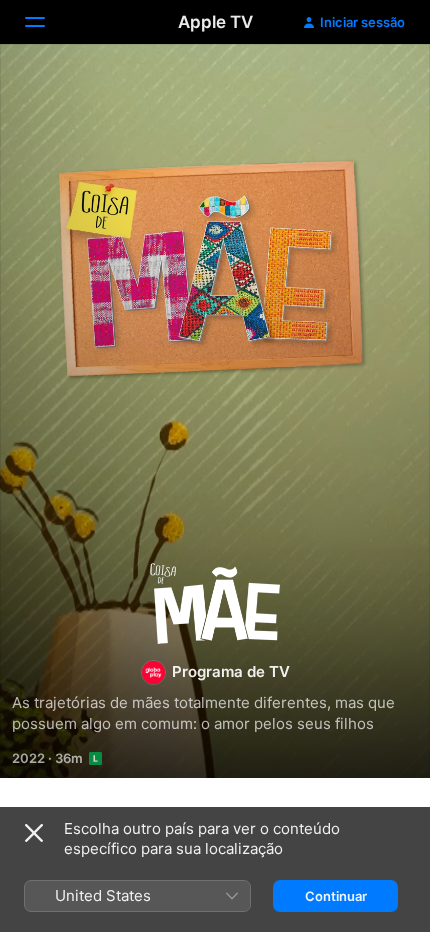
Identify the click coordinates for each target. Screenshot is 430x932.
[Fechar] (34, 833)
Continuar (336, 896)
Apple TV (215, 22)
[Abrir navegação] (47, 22)
